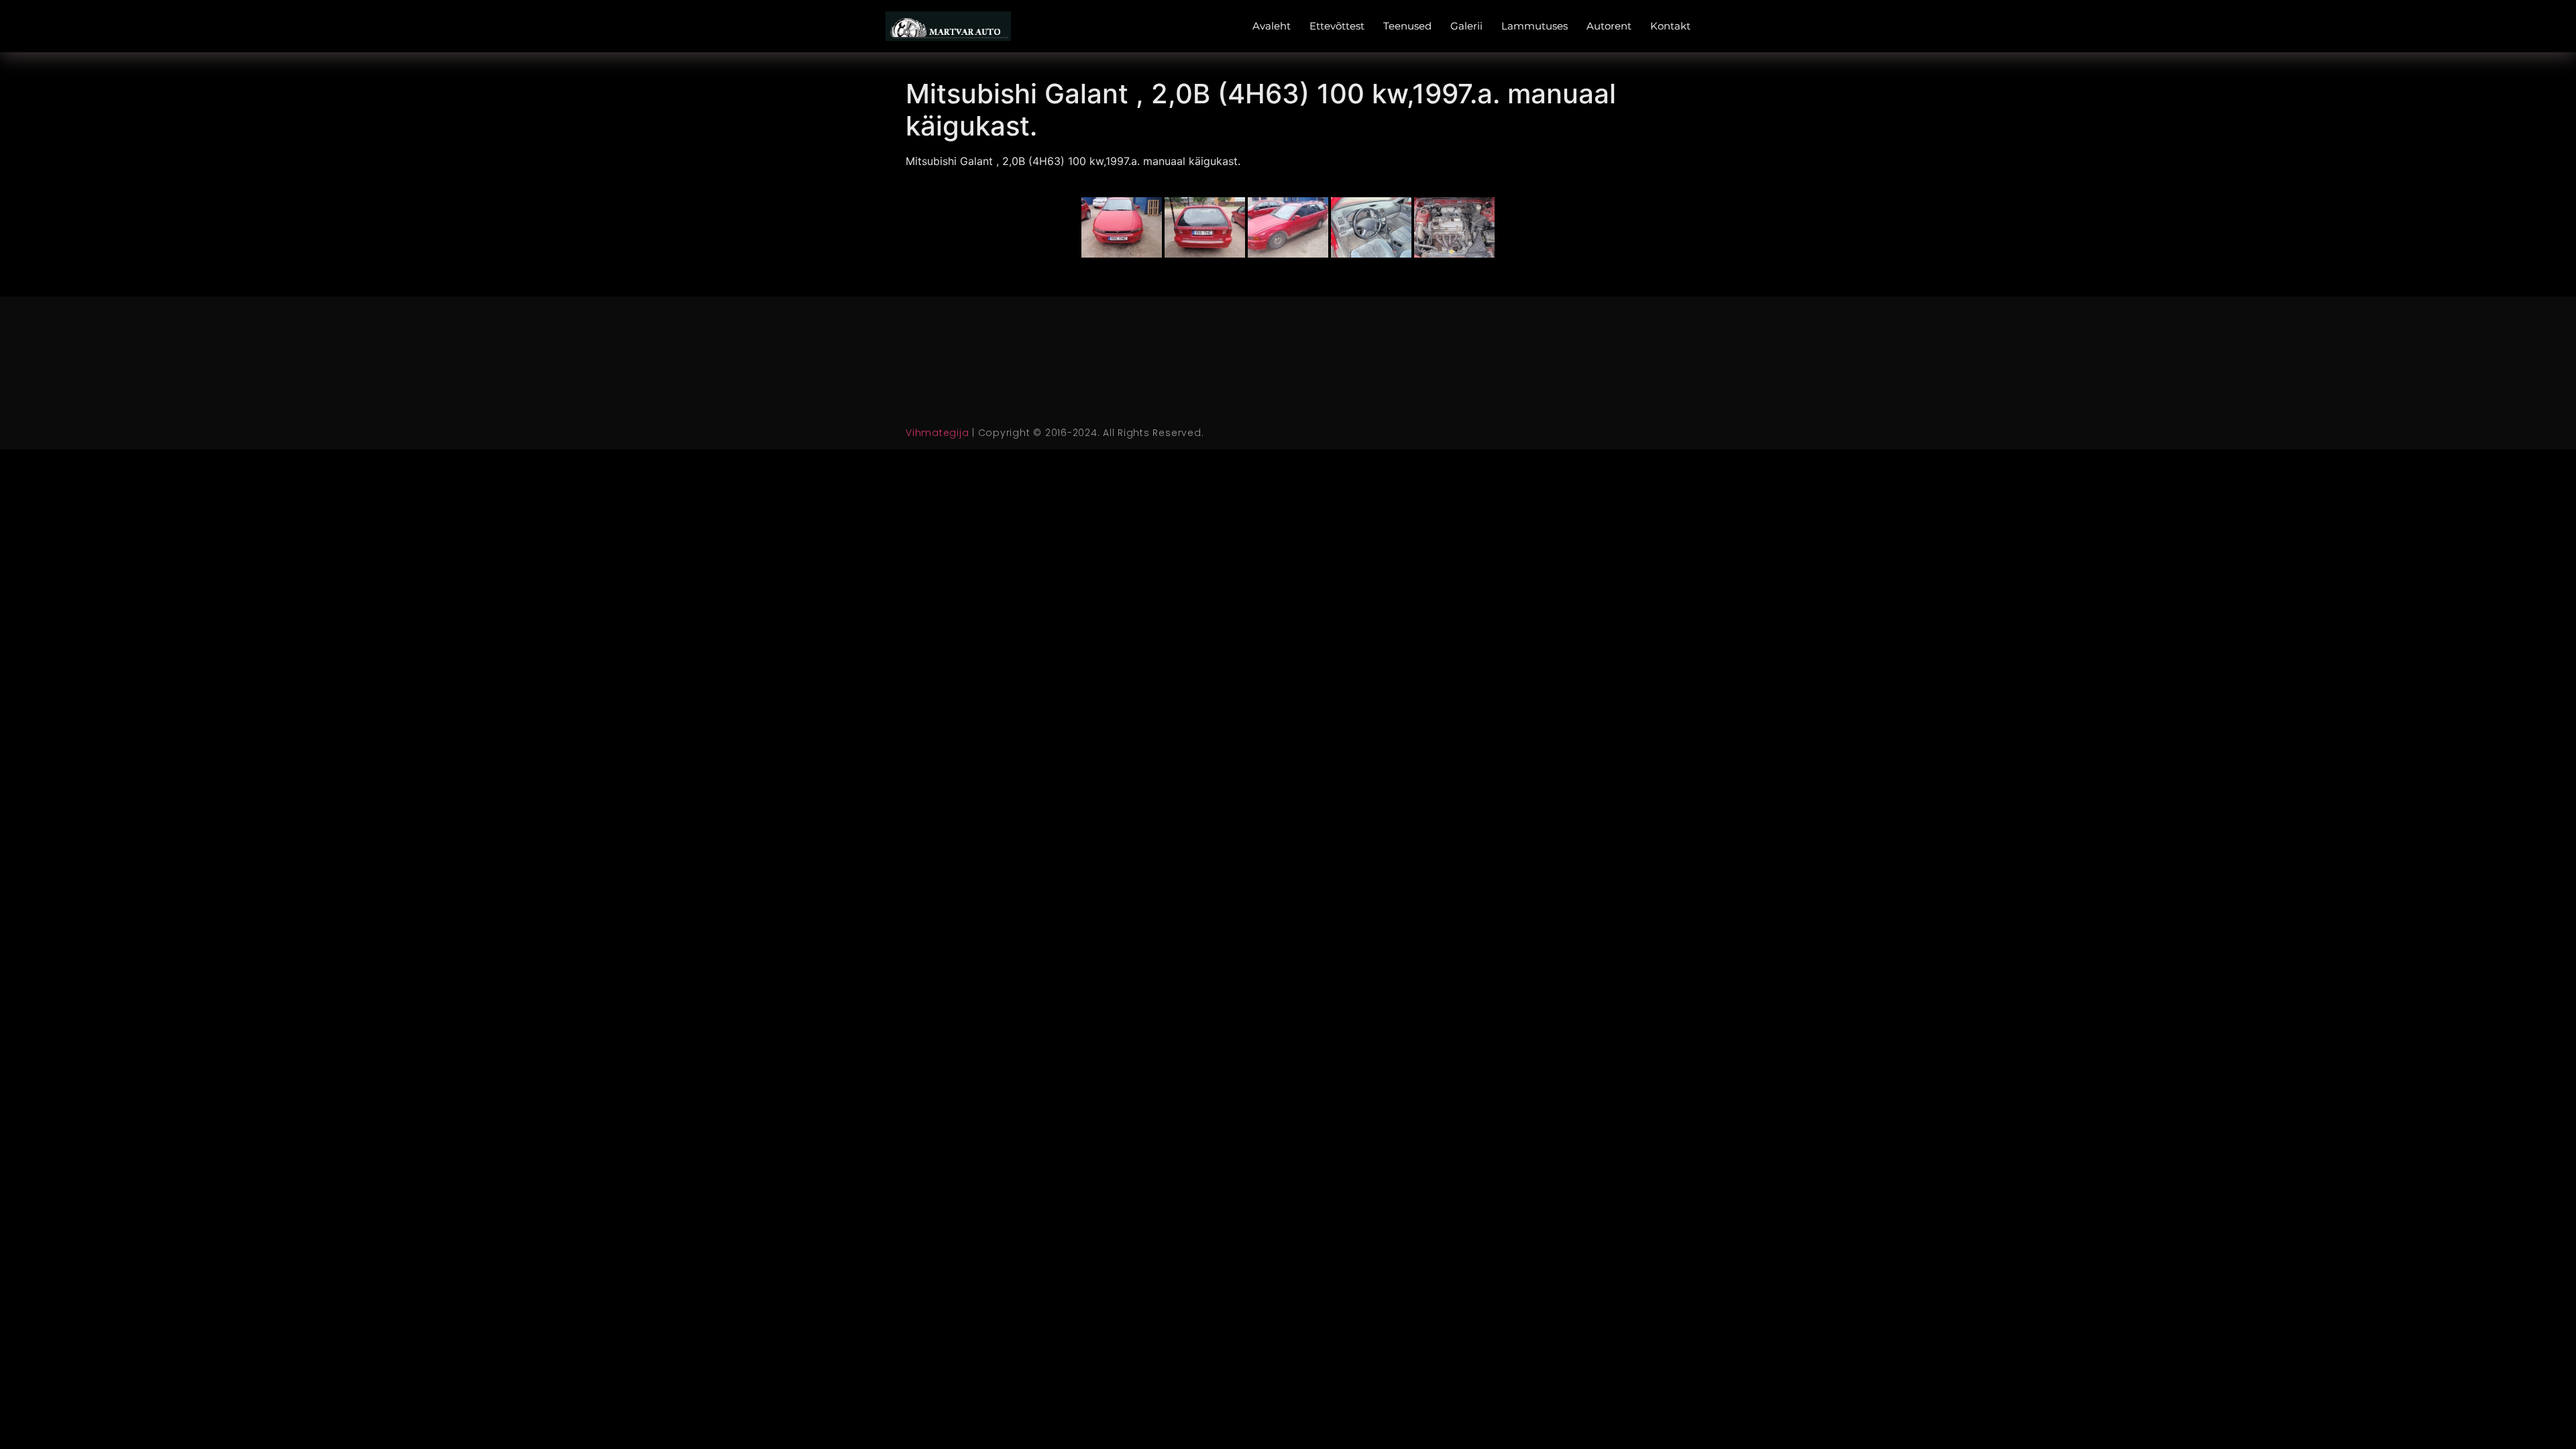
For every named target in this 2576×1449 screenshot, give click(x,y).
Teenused (1407, 26)
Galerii (1466, 26)
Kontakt (1670, 26)
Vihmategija (937, 433)
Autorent (1609, 26)
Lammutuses (1535, 26)
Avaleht (1272, 26)
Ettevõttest (1337, 26)
